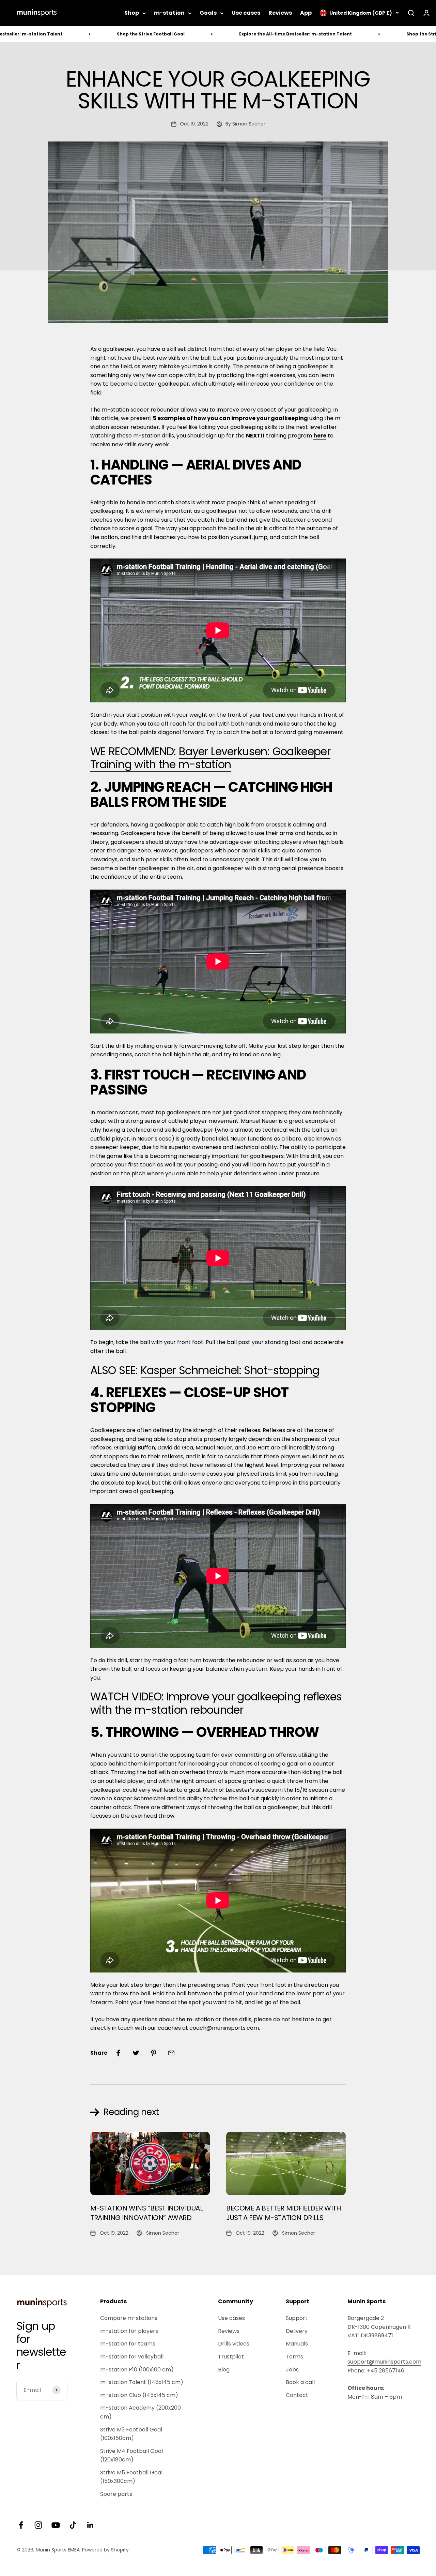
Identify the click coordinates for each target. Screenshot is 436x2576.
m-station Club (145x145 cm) (139, 2395)
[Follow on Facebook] (21, 2525)
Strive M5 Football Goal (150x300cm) (131, 2477)
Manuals (297, 2344)
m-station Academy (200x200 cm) (141, 2412)
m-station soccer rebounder (141, 410)
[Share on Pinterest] (154, 2053)
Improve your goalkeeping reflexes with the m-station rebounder (216, 1703)
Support (297, 2318)
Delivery (297, 2331)
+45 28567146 (386, 2371)
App (306, 13)
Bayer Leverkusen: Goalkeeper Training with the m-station (210, 758)
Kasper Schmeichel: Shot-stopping (230, 1370)
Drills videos (234, 2344)
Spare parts (116, 2494)
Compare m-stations (129, 2318)
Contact (297, 2395)
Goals (208, 13)
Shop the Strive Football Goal (68, 34)
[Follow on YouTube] (56, 2525)
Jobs (292, 2370)
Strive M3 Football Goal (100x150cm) (131, 2434)
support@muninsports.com (384, 2362)
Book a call (300, 2382)
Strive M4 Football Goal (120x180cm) (131, 2455)
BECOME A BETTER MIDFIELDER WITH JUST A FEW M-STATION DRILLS (284, 2213)
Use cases (246, 13)
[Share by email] (171, 2053)
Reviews (280, 13)
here (320, 436)
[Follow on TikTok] (73, 2525)
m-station (169, 13)
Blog (224, 2370)
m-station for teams (128, 2344)
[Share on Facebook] (118, 2053)
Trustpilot (231, 2357)
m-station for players (129, 2331)
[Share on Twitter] (136, 2053)
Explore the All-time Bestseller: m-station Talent (213, 34)
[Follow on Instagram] (38, 2525)
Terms (294, 2357)
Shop (132, 13)
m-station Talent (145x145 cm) (142, 2382)
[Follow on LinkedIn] (90, 2525)
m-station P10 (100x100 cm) (137, 2370)
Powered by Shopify (105, 2550)
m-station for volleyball (132, 2357)
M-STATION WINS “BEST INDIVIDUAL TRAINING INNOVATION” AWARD (147, 2213)
